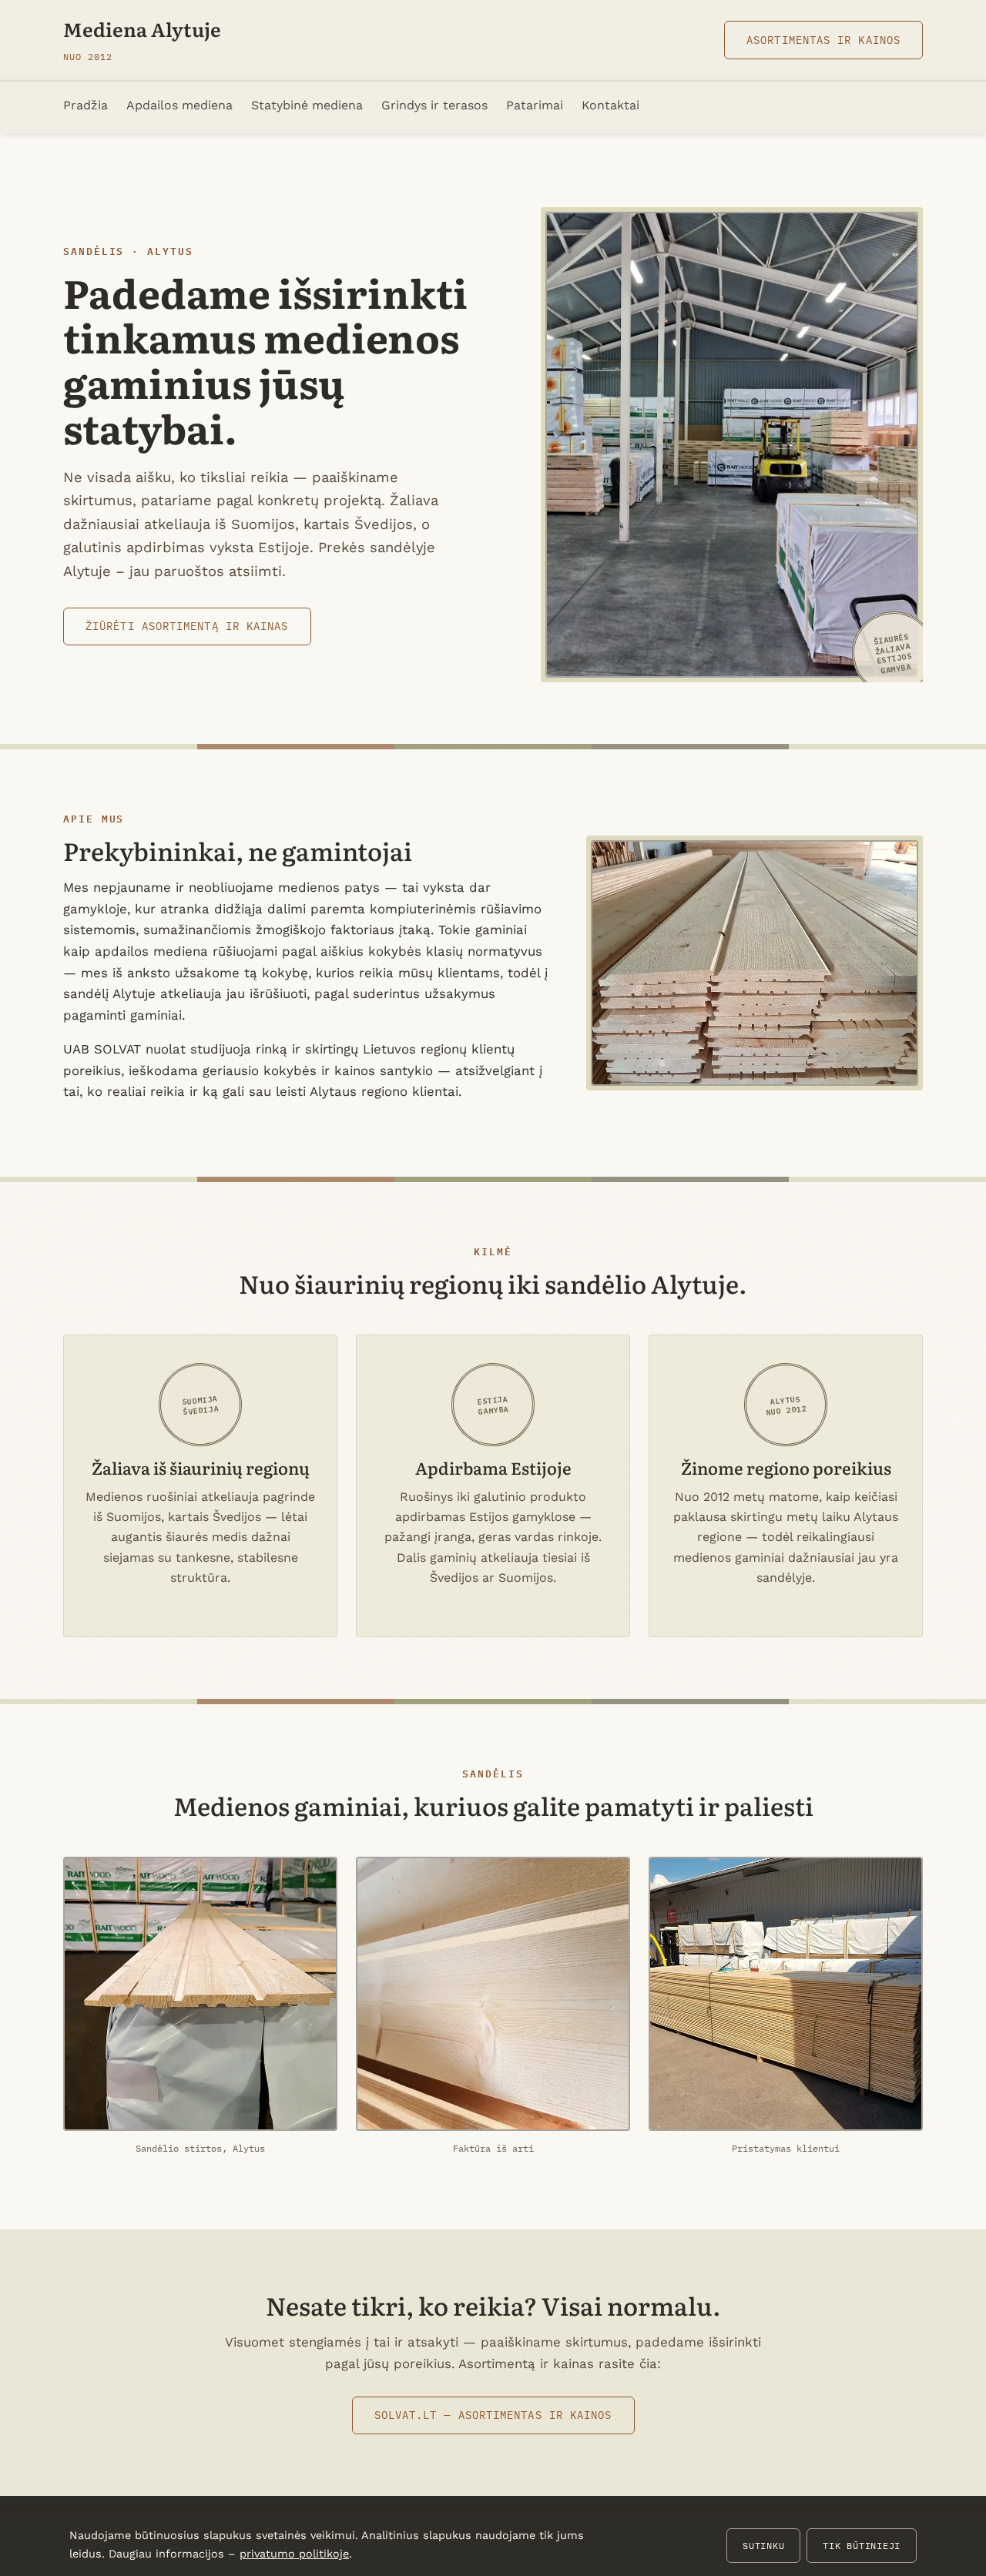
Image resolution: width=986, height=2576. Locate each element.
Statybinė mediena (307, 105)
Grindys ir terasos (434, 105)
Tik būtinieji (862, 2545)
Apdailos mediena (179, 105)
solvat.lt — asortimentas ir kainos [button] (493, 2415)
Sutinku (763, 2545)
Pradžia (86, 105)
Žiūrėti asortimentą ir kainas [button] (187, 626)
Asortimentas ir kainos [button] (823, 40)
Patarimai (535, 105)
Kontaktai (610, 105)
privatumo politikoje (294, 2554)
